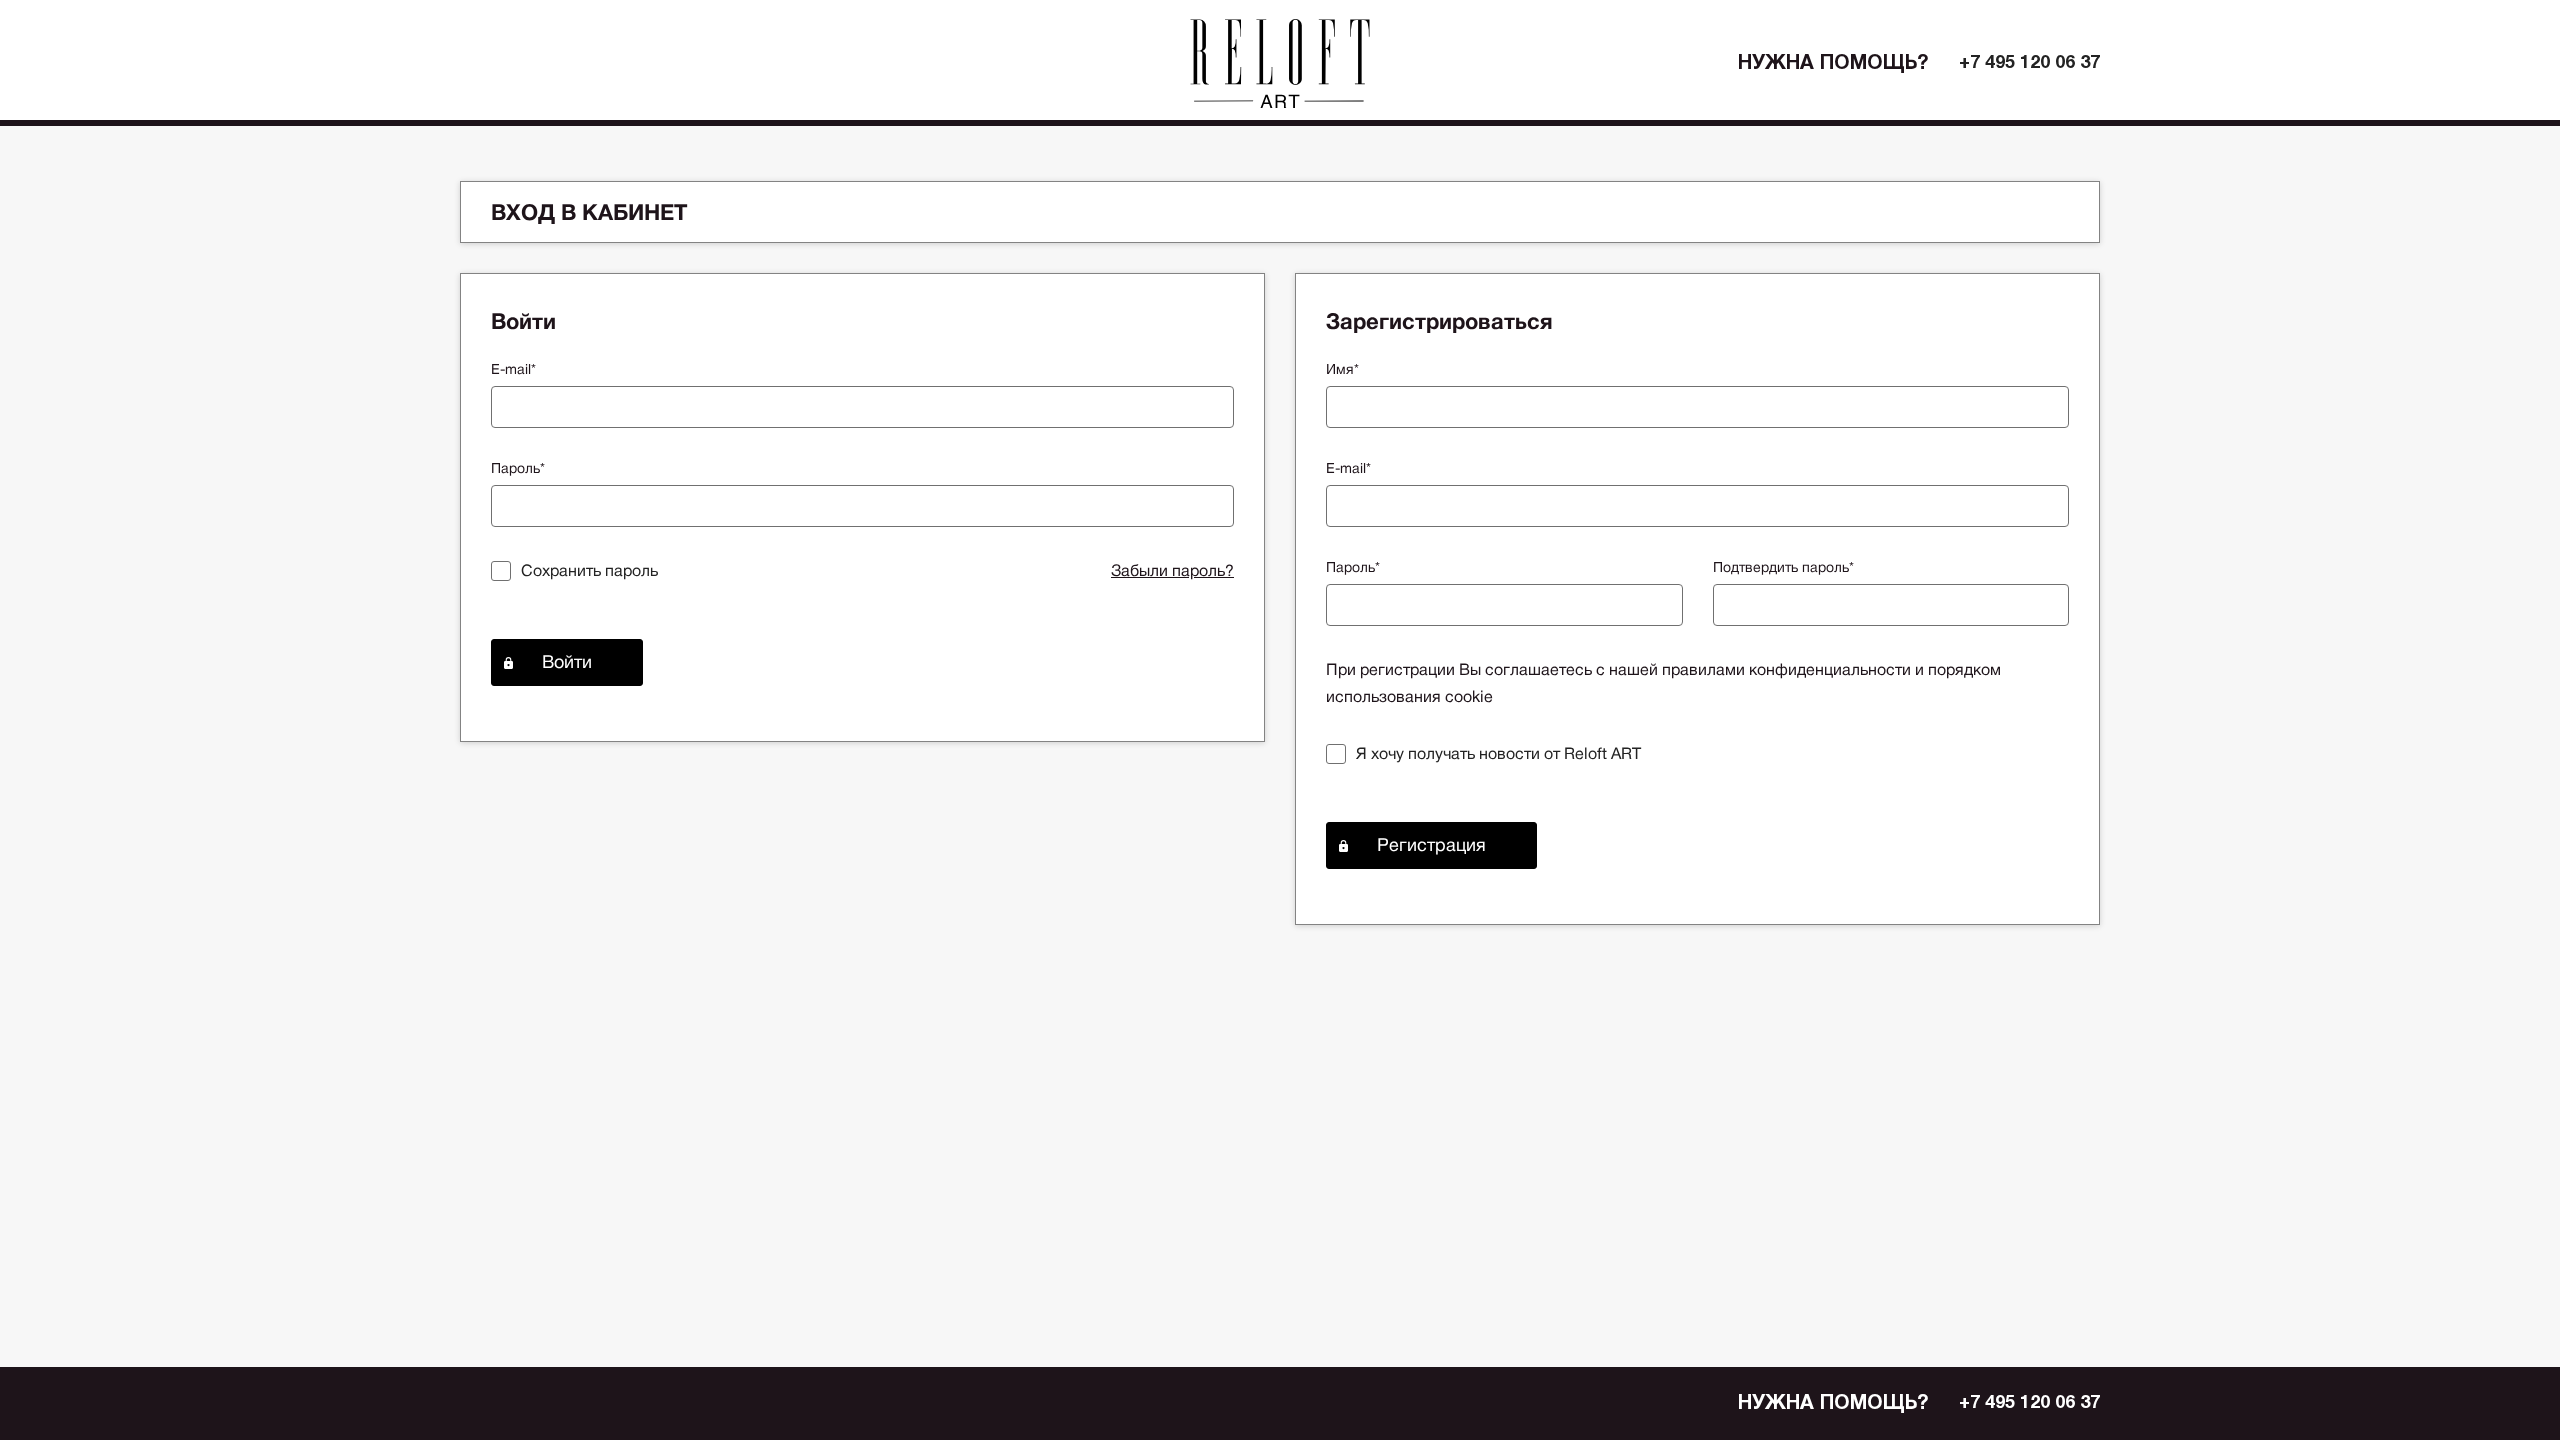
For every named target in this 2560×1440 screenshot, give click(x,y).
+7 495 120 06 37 (2029, 63)
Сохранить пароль (589, 570)
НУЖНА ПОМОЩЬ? (1833, 64)
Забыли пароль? (1172, 570)
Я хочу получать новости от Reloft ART (1498, 753)
